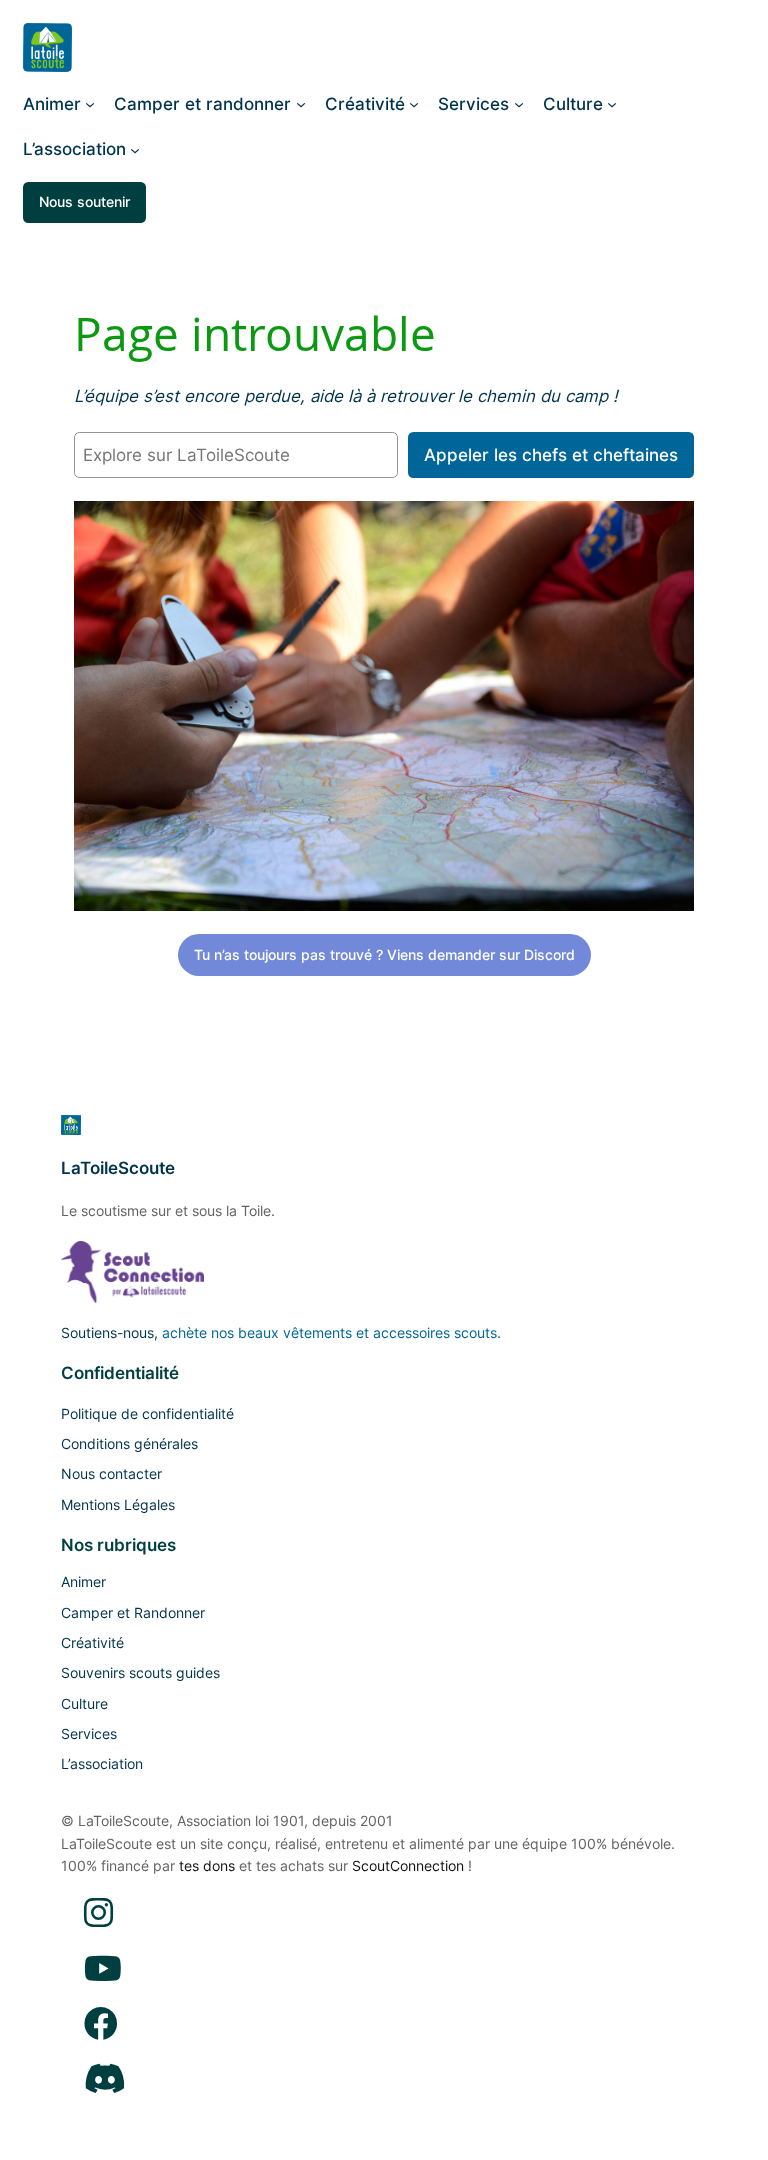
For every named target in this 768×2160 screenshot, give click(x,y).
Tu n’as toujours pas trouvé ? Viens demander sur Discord (384, 954)
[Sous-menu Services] (519, 104)
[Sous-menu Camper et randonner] (301, 104)
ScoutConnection (408, 1865)
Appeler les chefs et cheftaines (551, 455)
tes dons (207, 1865)
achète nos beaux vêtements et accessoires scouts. (331, 1332)
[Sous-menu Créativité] (414, 104)
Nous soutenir (84, 201)
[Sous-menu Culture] (612, 104)
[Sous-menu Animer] (90, 104)
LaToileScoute (118, 1168)
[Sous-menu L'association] (135, 149)
